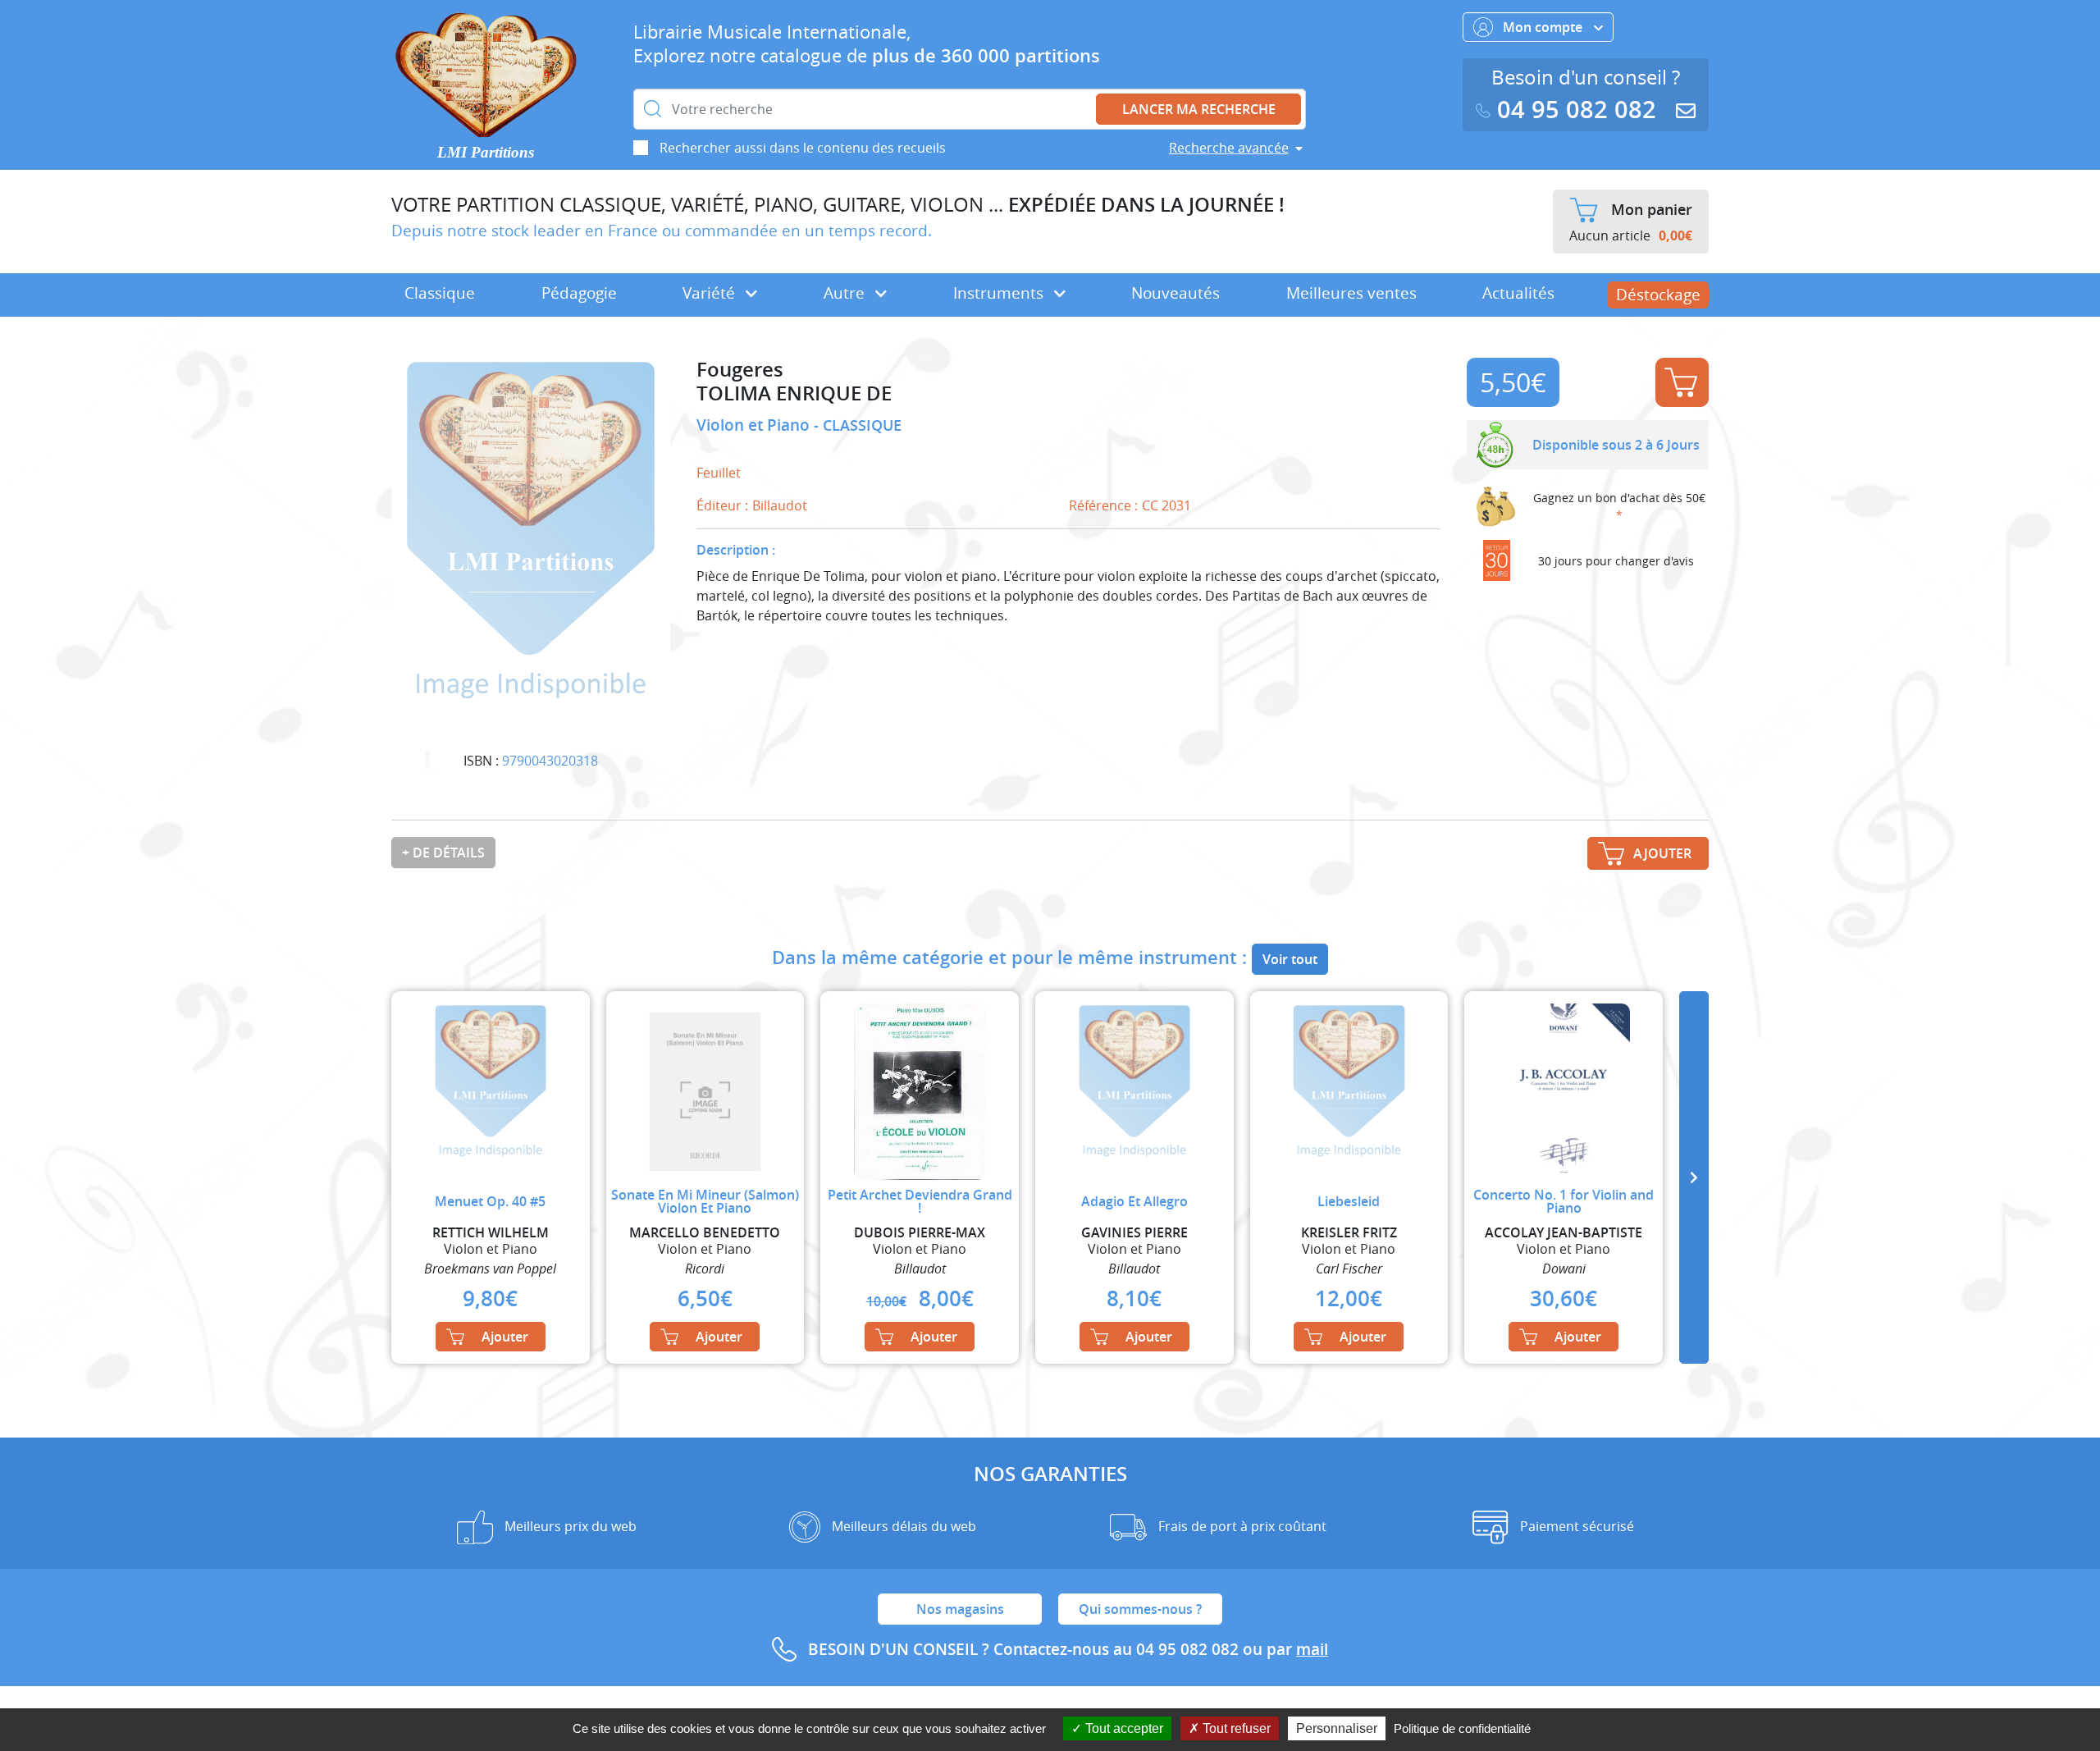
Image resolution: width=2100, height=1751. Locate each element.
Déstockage (1658, 295)
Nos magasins (960, 1609)
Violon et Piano (755, 425)
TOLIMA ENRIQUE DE (794, 393)
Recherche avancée (1229, 148)
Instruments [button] (1000, 293)
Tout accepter (1123, 1728)
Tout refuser (1235, 1728)
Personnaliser (1337, 1728)
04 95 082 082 (1577, 110)
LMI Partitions (486, 152)
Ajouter (1682, 382)
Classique (440, 293)
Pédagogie (579, 293)
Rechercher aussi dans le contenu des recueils (803, 148)
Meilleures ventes (1351, 293)
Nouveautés (1176, 293)
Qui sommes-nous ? (1140, 1609)
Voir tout (1290, 959)
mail (1312, 1649)
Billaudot (780, 505)
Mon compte (1544, 27)
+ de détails (443, 853)
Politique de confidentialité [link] (1462, 1728)
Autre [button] (846, 293)
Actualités (1518, 293)
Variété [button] (711, 293)
